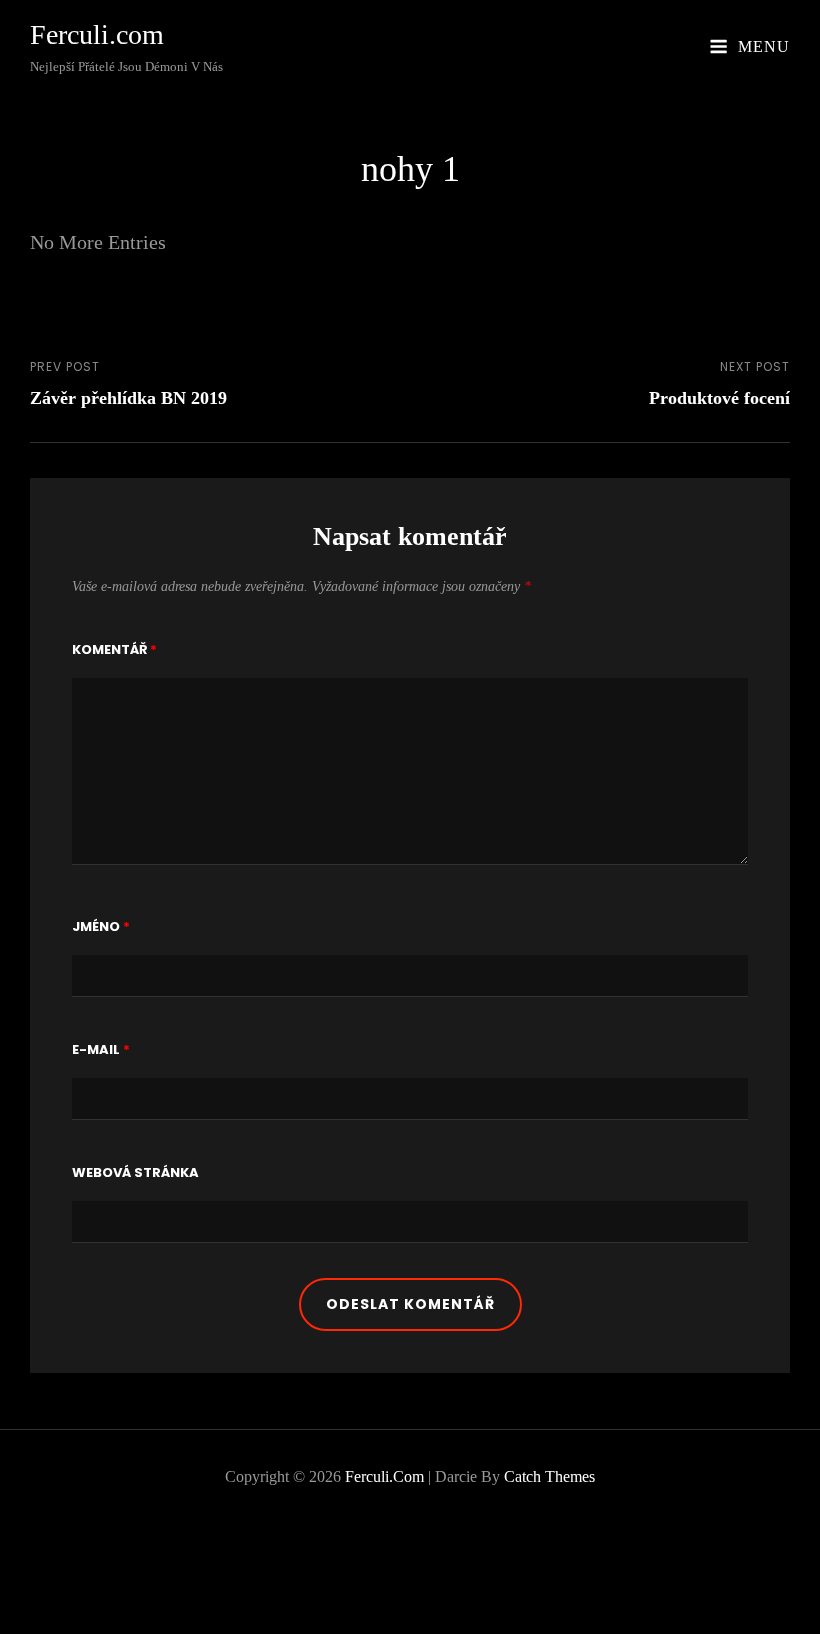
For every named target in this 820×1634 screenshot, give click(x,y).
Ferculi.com (97, 34)
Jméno (101, 926)
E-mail (101, 1049)
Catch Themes (549, 1476)
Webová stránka (135, 1172)
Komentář (114, 649)
